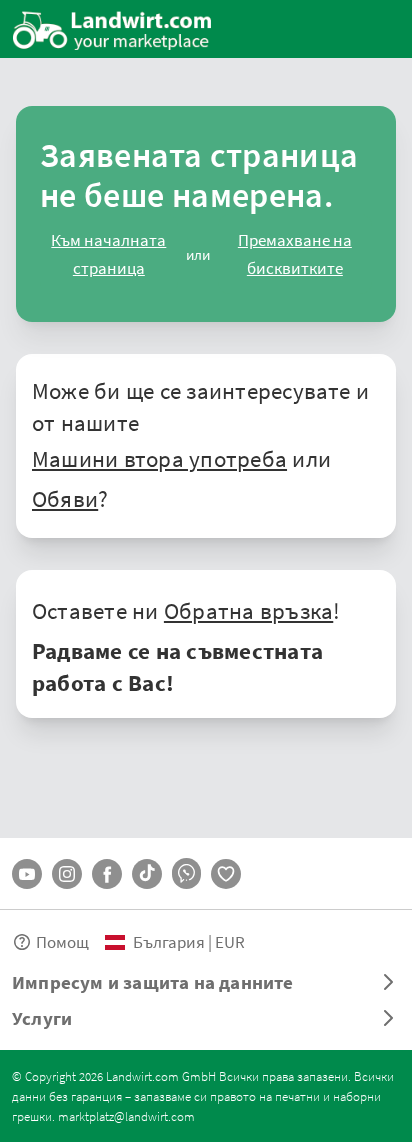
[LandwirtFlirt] (226, 874)
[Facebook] (107, 874)
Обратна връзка (248, 610)
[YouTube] (27, 874)
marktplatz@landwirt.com (126, 1116)
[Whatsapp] (186, 873)
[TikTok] (147, 874)
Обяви (65, 498)
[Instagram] (67, 874)
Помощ (62, 941)
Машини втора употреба (159, 458)
